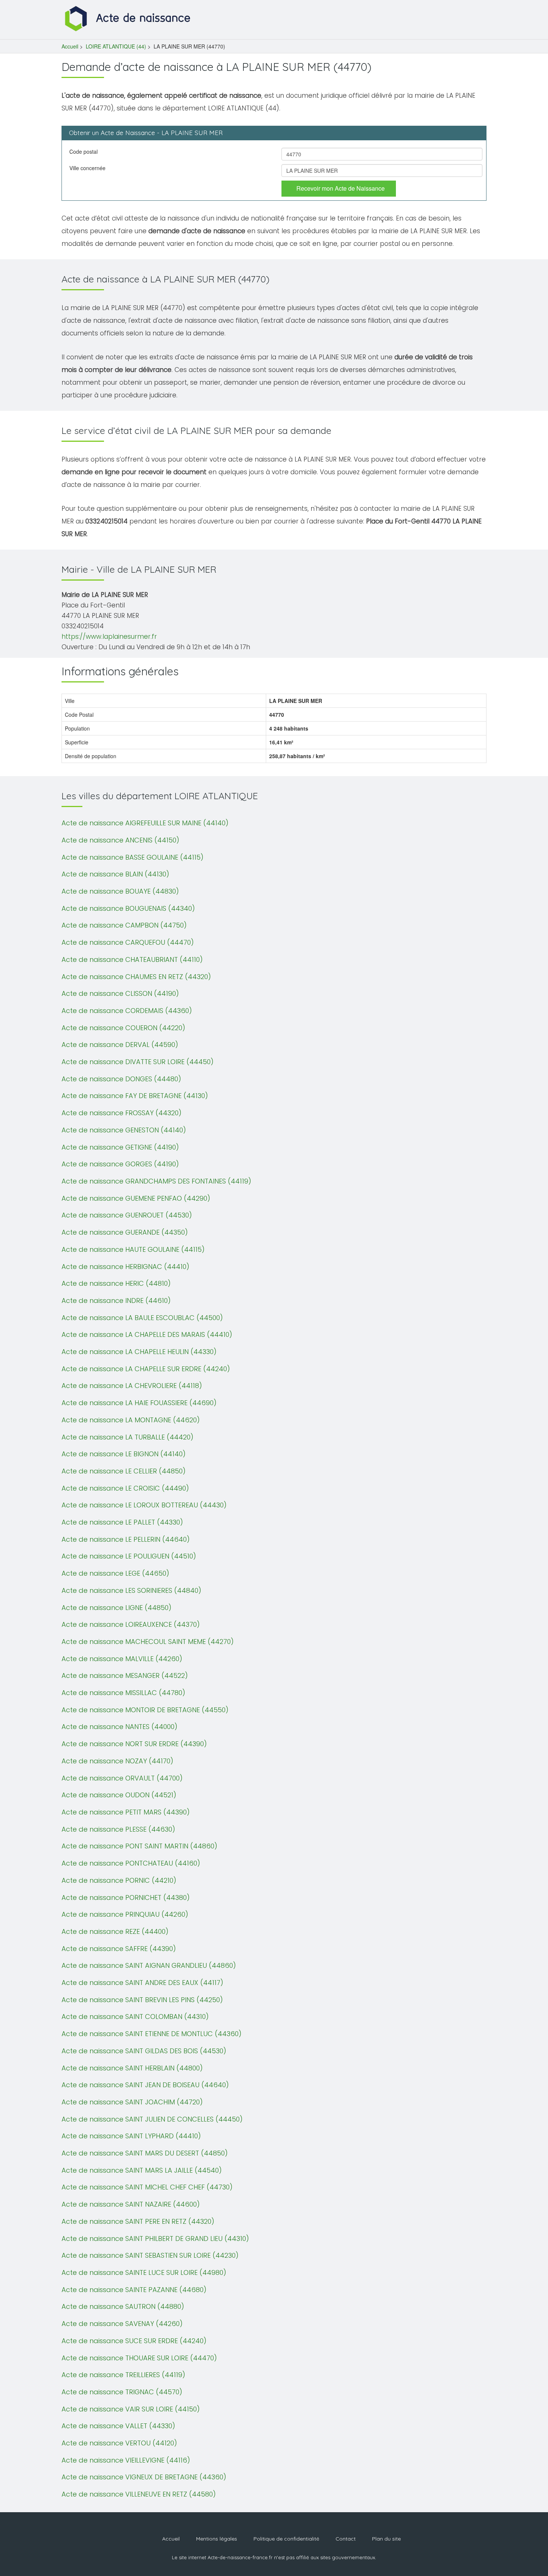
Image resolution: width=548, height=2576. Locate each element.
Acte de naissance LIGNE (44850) (116, 1608)
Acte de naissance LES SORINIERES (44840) (131, 1590)
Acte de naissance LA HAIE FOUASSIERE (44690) (139, 1403)
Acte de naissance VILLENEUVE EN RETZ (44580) (139, 2494)
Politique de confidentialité (286, 2539)
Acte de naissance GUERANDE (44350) (125, 1232)
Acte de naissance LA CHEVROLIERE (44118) (132, 1386)
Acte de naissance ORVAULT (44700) (122, 1778)
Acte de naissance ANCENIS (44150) (120, 840)
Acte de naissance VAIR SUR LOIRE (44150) (131, 2409)
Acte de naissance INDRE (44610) (116, 1300)
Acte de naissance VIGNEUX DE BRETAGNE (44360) (144, 2477)
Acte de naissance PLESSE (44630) (118, 1829)
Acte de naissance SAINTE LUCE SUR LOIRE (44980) (144, 2272)
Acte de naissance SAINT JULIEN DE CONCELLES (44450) (152, 2119)
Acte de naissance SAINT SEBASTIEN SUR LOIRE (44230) (150, 2255)
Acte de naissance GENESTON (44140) (124, 1130)
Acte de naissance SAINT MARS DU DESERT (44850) (145, 2153)
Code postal (84, 151)
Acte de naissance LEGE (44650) (115, 1573)
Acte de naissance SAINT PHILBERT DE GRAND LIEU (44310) (155, 2239)
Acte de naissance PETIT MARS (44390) (126, 1812)
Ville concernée (87, 168)
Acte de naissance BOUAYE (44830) (120, 891)
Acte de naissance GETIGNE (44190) (120, 1147)
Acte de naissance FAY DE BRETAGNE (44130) (135, 1096)
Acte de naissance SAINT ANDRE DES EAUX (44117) (142, 1983)
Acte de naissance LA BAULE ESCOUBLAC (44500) (142, 1318)
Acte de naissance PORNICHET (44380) (126, 1897)
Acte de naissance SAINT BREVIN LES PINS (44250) (142, 2000)
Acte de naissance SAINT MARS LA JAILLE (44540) (142, 2170)
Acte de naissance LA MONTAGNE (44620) (131, 1420)
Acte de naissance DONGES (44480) (121, 1079)
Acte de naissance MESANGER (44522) (125, 1675)
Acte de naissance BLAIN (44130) (115, 874)
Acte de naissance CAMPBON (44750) (124, 925)
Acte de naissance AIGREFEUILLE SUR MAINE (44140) (145, 823)
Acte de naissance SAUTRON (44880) (123, 2306)
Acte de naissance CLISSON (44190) (120, 993)
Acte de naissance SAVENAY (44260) (122, 2324)
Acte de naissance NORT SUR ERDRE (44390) (134, 1744)
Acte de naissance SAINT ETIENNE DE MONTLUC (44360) (152, 2034)
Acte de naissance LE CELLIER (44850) (124, 1471)
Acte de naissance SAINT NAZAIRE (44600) (131, 2204)
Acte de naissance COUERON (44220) (123, 1028)
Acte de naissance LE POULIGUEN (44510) (129, 1556)
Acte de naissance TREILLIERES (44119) (123, 2375)
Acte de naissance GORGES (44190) (120, 1164)
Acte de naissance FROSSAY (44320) (122, 1113)
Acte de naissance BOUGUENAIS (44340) (128, 908)
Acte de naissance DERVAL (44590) (120, 1045)
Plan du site (386, 2539)
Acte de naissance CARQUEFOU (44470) (128, 942)
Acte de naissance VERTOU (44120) (119, 2443)
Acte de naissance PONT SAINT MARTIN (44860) (139, 1846)
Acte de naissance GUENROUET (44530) (127, 1215)
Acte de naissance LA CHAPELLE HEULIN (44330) (139, 1352)
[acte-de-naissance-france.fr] (129, 18)
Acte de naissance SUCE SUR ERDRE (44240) (134, 2341)
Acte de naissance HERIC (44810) (116, 1283)
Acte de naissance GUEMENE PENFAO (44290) (136, 1198)
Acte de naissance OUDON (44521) (119, 1795)
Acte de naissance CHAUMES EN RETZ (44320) (136, 977)
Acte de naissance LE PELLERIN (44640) (126, 1539)
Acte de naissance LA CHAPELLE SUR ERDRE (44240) (146, 1369)
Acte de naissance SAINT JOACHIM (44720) (132, 2102)
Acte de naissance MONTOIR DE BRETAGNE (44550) (145, 1710)
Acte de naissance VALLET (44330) (118, 2426)
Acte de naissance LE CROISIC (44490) (125, 1488)
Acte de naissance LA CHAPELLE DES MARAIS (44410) (147, 1334)
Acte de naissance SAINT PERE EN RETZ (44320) (138, 2221)
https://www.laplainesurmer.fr (109, 637)
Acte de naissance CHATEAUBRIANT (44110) (132, 959)
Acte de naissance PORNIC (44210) (119, 1880)
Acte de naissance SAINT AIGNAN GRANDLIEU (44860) (149, 1965)
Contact (346, 2539)
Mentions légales (217, 2539)
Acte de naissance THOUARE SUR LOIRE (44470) (139, 2358)
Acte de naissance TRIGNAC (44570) (122, 2392)
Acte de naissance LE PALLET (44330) (122, 1522)
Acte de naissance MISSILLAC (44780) (123, 1693)
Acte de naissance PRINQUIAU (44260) (125, 1914)
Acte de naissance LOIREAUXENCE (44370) (131, 1624)
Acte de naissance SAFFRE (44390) (119, 1949)
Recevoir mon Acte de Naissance (341, 188)
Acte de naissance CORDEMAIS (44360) (127, 1011)
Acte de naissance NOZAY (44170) (117, 1761)
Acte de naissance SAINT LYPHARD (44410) (131, 2136)
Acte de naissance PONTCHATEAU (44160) (131, 1863)
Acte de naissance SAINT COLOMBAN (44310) (135, 2017)
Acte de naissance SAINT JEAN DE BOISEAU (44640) (145, 2085)
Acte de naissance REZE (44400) (115, 1931)
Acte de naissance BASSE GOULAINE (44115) (133, 857)
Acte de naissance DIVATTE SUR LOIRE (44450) (138, 1062)
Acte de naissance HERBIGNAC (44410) (125, 1267)
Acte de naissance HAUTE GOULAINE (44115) (133, 1249)
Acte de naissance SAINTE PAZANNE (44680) (134, 2290)
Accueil (70, 46)
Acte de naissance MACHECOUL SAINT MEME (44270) (148, 1642)
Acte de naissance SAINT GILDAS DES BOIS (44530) (144, 2051)
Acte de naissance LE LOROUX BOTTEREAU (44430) (144, 1505)
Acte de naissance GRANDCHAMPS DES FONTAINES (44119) (156, 1181)
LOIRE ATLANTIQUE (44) (116, 46)
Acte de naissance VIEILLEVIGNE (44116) (126, 2460)
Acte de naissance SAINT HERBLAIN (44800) (132, 2068)
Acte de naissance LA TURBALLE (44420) (127, 1437)
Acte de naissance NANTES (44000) (119, 1727)
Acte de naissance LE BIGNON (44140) (124, 1454)
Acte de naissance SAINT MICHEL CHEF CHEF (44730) (147, 2187)
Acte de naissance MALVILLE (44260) (122, 1659)
